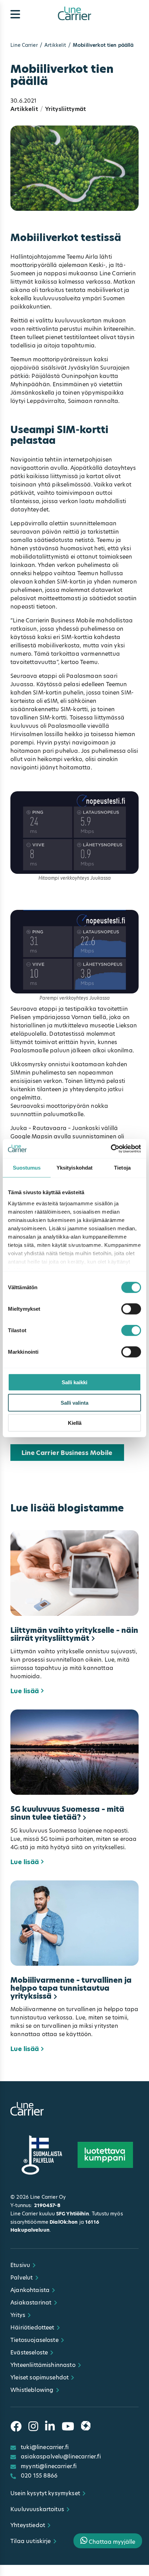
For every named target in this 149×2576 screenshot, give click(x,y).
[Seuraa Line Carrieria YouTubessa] (68, 2427)
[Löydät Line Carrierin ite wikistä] (86, 2427)
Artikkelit (55, 45)
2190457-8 (47, 2205)
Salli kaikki (74, 1382)
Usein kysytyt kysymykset (45, 2493)
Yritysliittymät (65, 109)
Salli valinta (74, 1402)
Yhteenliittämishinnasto (43, 2365)
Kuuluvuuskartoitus (37, 2509)
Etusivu (20, 2265)
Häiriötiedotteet (32, 2328)
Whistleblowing (32, 2390)
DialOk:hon (64, 2222)
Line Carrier (24, 45)
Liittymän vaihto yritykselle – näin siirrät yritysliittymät (74, 1634)
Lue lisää (25, 1691)
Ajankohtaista (30, 2290)
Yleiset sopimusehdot (40, 2377)
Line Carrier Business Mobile (67, 1453)
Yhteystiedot (28, 2525)
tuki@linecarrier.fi (45, 2447)
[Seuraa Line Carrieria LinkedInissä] (50, 2427)
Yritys (18, 2315)
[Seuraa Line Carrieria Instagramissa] (33, 2427)
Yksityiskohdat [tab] (74, 1168)
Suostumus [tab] (27, 1168)
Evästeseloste (29, 2353)
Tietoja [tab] (122, 1168)
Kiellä (75, 1423)
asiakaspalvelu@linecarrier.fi (61, 2457)
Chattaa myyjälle (111, 2542)
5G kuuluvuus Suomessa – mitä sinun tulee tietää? (67, 1813)
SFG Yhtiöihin (73, 2214)
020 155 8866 (39, 2476)
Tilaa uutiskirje (31, 2541)
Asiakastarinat (31, 2303)
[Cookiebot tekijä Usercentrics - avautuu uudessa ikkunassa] (111, 1148)
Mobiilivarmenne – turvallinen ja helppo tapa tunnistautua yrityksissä (71, 1988)
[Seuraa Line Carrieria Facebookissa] (16, 2427)
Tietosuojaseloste (34, 2340)
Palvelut (21, 2278)
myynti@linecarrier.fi (49, 2466)
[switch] (131, 1309)
